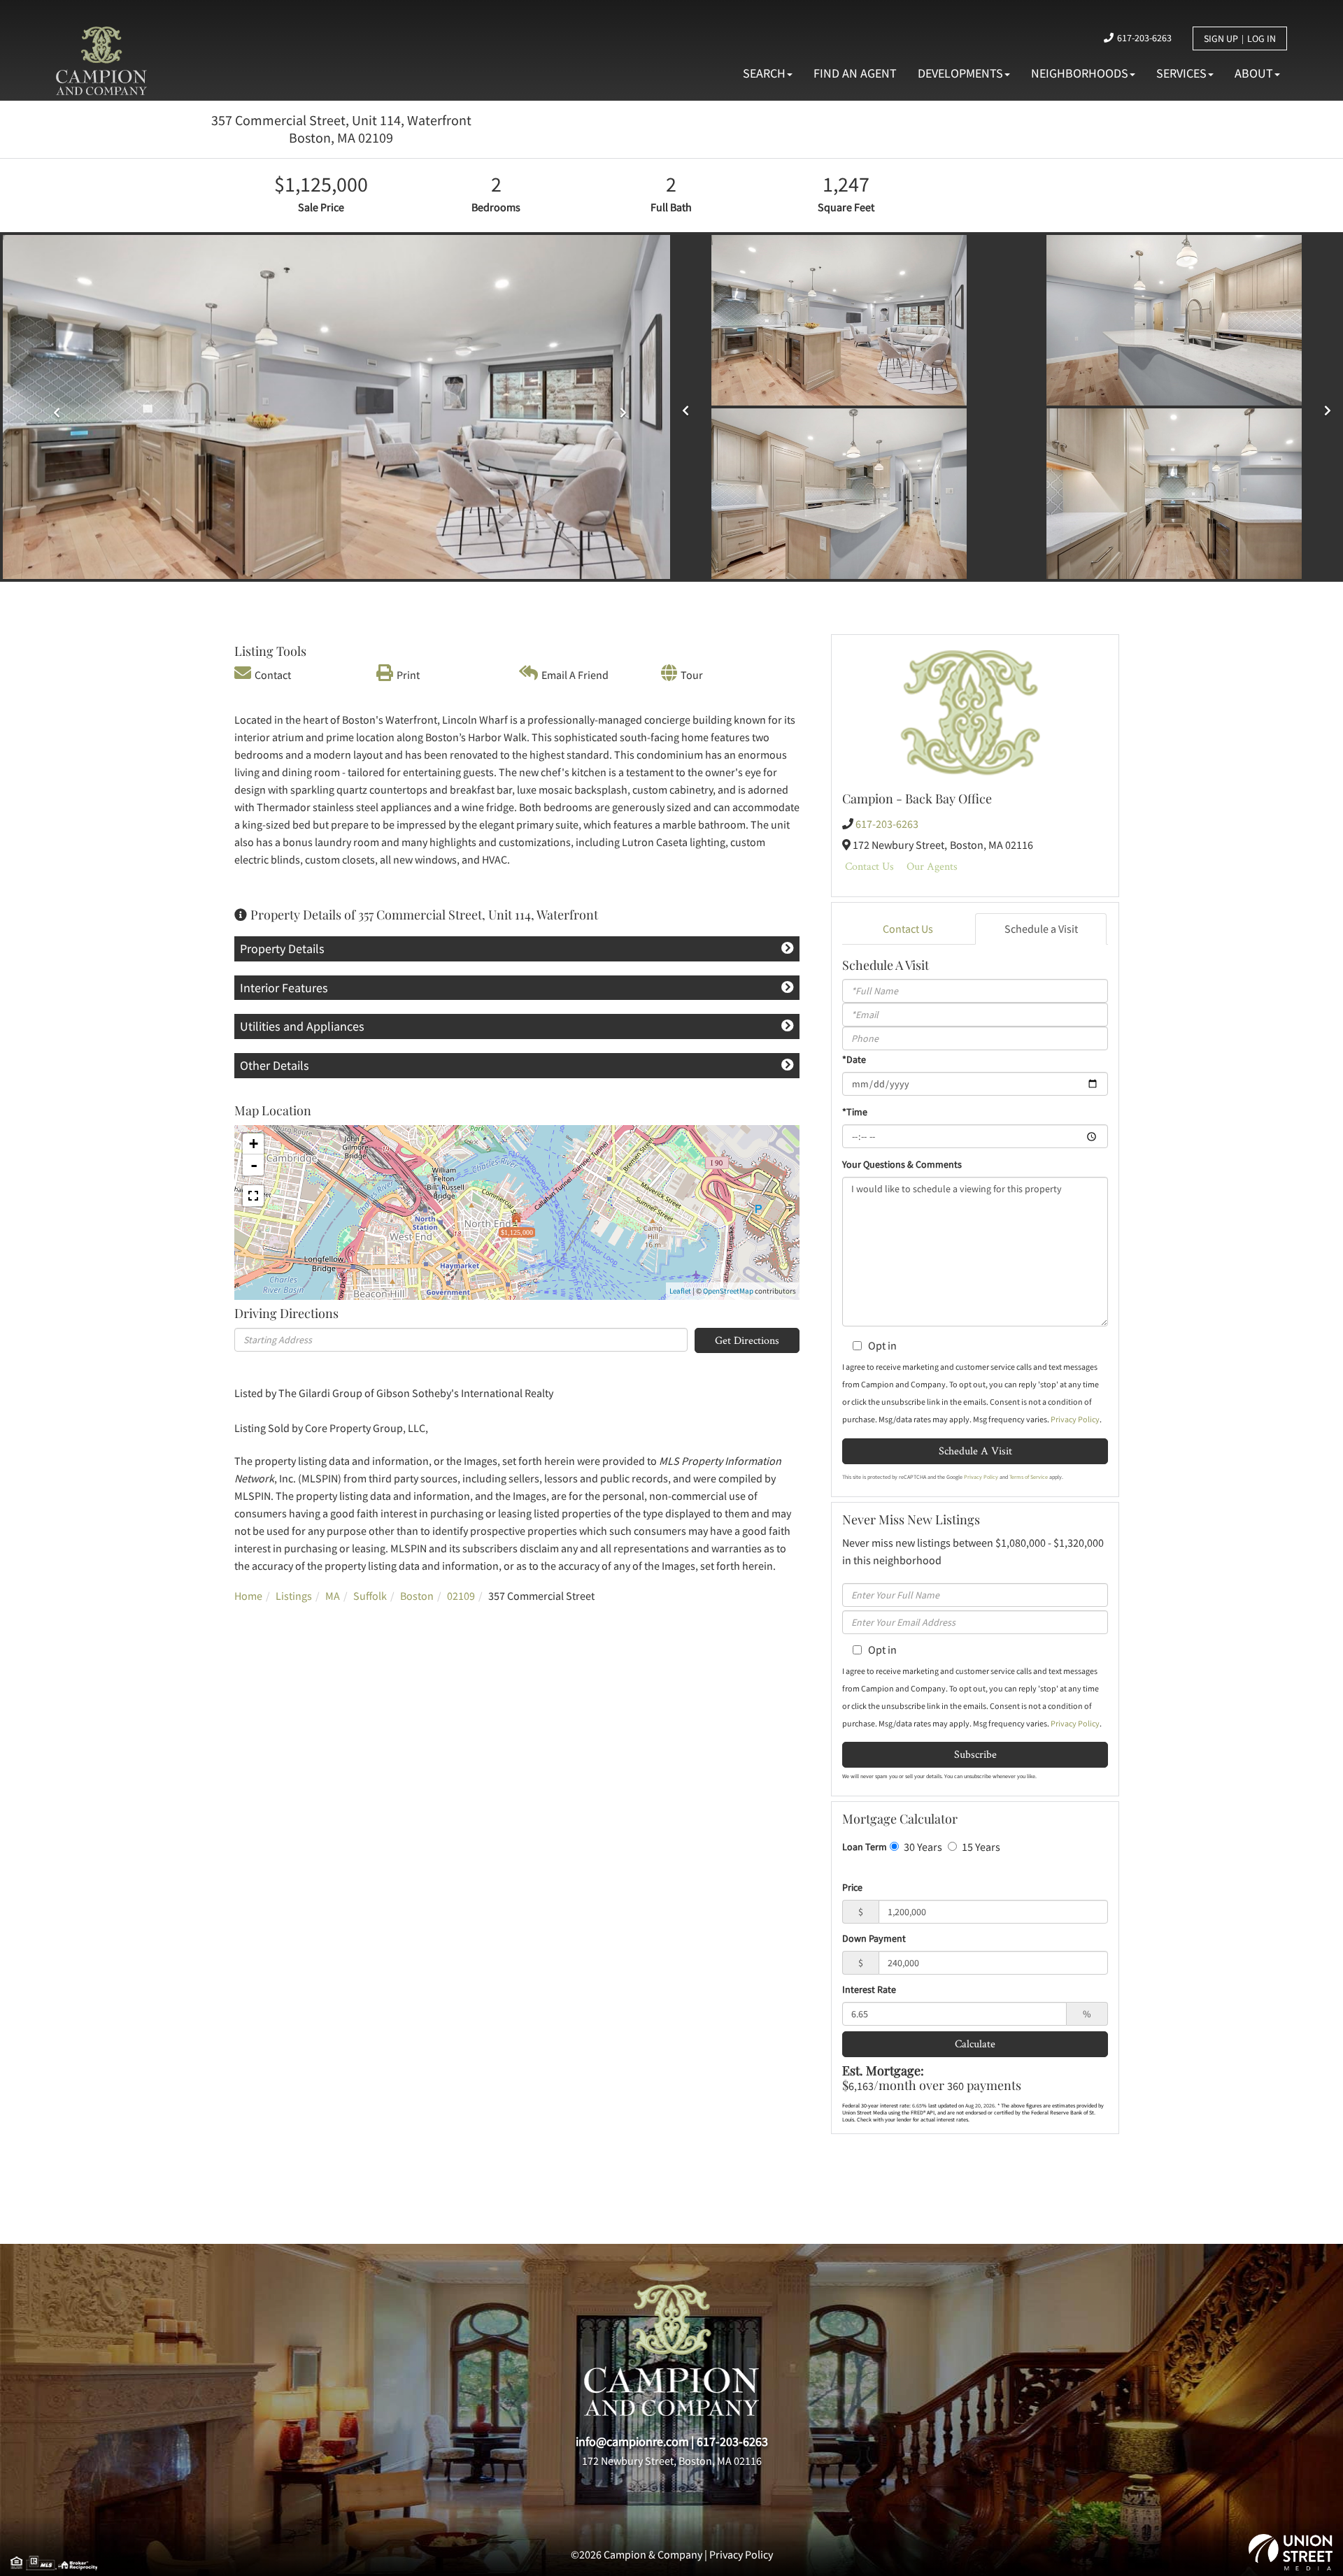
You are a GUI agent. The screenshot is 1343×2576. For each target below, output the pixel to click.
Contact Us (869, 866)
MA (333, 1596)
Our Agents (932, 866)
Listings (294, 1596)
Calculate (975, 2044)
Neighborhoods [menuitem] (1080, 73)
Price (852, 1887)
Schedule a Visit (1041, 929)
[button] (53, 407)
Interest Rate (869, 1989)
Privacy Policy (1075, 1419)
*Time (855, 1112)
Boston (417, 1596)
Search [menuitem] (764, 73)
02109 (461, 1596)
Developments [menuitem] (960, 73)
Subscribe (975, 1754)
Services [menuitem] (1181, 73)
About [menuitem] (1254, 73)
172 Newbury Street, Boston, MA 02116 (672, 2461)
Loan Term (865, 1847)
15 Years (980, 1847)
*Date (854, 1059)
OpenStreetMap (728, 1291)
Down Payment (874, 1938)
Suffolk (370, 1596)
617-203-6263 (1144, 38)
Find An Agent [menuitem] (855, 73)
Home (248, 1596)
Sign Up (1221, 38)
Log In (1262, 38)
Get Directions (747, 1340)
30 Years (922, 1847)
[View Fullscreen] (253, 1196)
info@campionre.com (632, 2441)
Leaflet (680, 1291)
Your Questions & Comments (902, 1164)
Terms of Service (1029, 1477)
